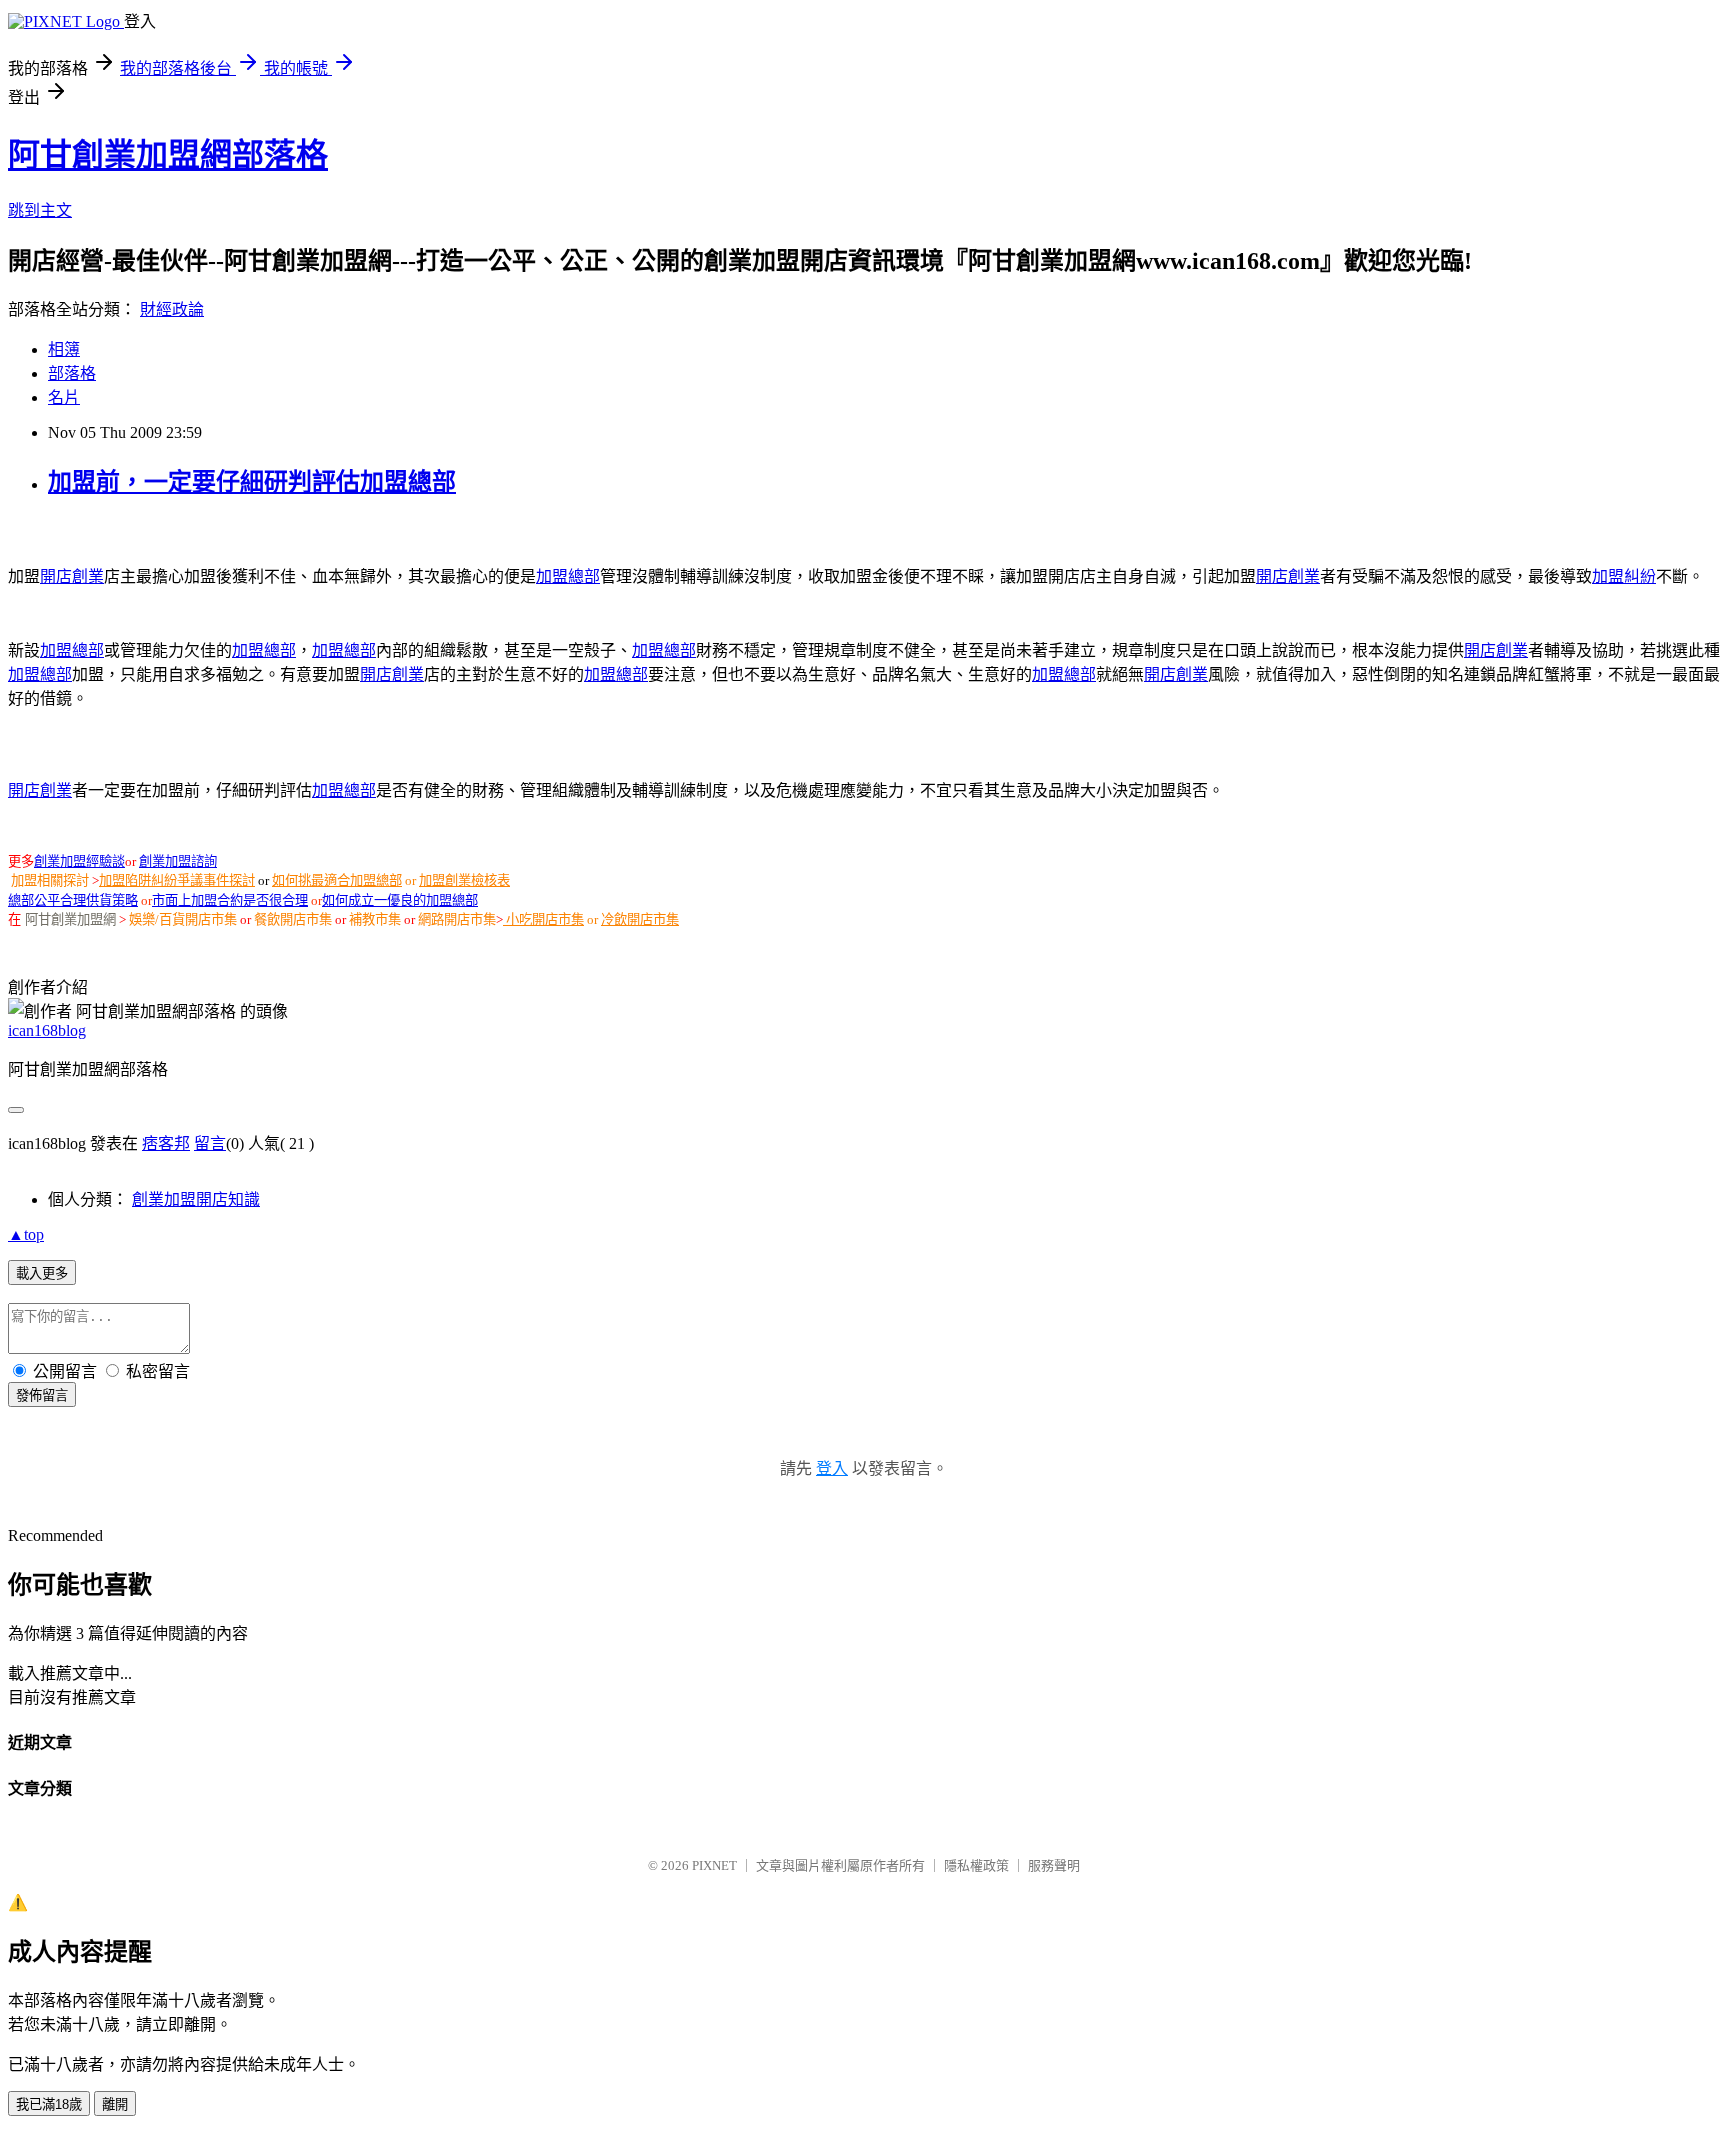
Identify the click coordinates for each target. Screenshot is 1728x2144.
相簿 (64, 349)
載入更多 (42, 1273)
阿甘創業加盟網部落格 (168, 155)
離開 (115, 2104)
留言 (210, 1143)
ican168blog (47, 1030)
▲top (26, 1234)
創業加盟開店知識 (196, 1199)
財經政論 (172, 309)
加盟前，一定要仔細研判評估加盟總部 (252, 482)
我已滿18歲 (49, 2104)
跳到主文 (40, 210)
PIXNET (714, 1865)
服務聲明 (1054, 1865)
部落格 (72, 373)
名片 (64, 397)
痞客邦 (166, 1143)
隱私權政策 (976, 1865)
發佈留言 (42, 1395)
